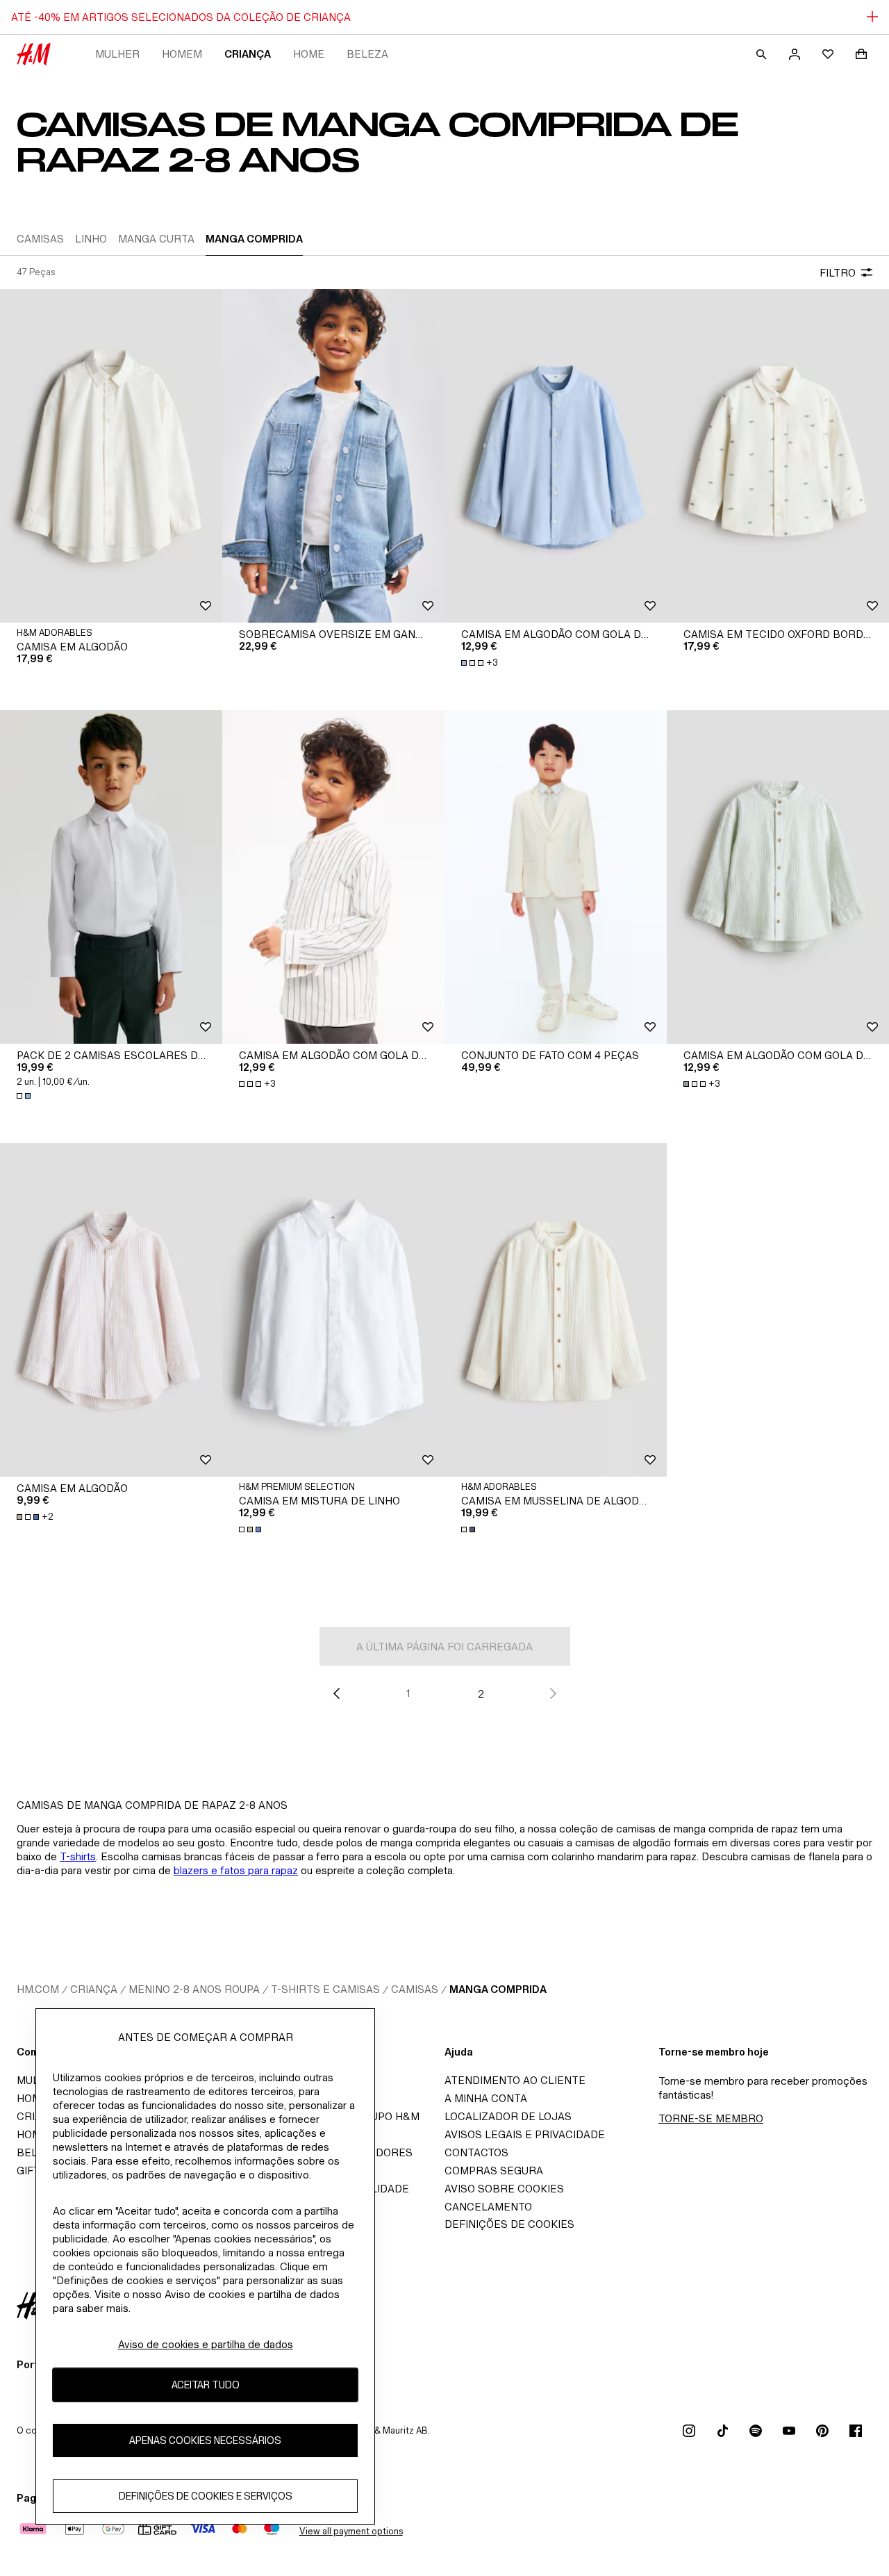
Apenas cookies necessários (205, 2440)
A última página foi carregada (444, 1647)
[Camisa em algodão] (111, 456)
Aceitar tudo (206, 2385)
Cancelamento (488, 2207)
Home (309, 54)
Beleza (367, 54)
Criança (248, 54)
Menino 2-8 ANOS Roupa (194, 1989)
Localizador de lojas (508, 2116)
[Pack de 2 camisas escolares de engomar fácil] (111, 877)
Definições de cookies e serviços (206, 2496)
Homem (182, 54)
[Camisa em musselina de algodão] (556, 1310)
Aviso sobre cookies (504, 2189)
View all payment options (351, 2531)
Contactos (476, 2152)
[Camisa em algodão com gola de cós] (556, 456)
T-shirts (78, 1856)
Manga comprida (498, 1989)
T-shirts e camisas (325, 1989)
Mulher (117, 54)
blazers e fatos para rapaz (236, 1870)
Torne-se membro (711, 2118)
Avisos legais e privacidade (525, 2134)
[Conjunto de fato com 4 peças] (556, 877)
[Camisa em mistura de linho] (333, 1310)
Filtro (838, 273)
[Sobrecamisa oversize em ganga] (333, 456)
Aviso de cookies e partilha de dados (206, 2344)
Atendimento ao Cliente (515, 2080)
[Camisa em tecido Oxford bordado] (778, 456)
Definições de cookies (509, 2224)
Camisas (415, 1989)
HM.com (38, 1989)
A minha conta (486, 2098)
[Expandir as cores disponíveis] (25, 1096)
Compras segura (494, 2171)
